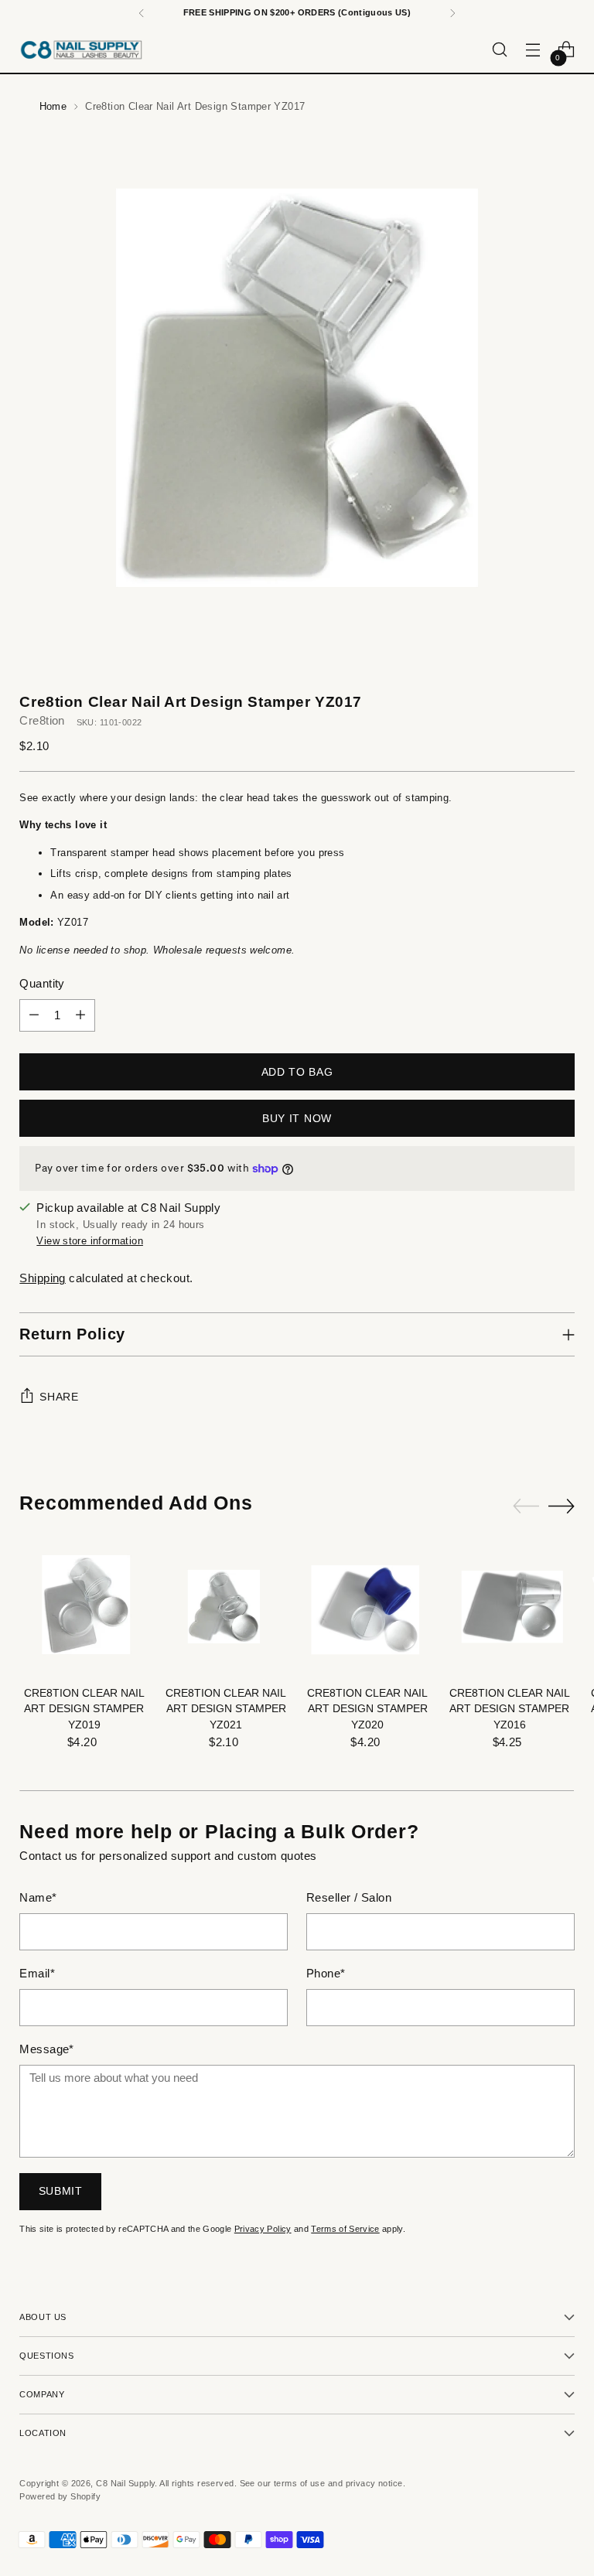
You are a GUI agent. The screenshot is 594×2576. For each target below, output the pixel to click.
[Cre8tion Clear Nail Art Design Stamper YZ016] (509, 1608)
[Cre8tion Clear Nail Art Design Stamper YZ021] (226, 1608)
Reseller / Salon (349, 1898)
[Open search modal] (500, 50)
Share (59, 1397)
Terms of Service (345, 2229)
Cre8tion (42, 721)
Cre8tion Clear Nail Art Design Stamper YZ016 (510, 1709)
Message (47, 2049)
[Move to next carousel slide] (562, 1506)
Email (37, 1974)
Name (38, 1898)
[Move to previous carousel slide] (526, 1506)
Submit (61, 2191)
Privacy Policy (263, 2229)
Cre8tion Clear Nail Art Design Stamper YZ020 (367, 1709)
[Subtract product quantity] (34, 1015)
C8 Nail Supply (125, 2483)
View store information (90, 1241)
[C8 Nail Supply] (81, 49)
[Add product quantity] (80, 1015)
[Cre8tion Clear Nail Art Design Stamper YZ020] (368, 1608)
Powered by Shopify (60, 2496)
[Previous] (142, 13)
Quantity (42, 984)
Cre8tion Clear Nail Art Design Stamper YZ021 (226, 1709)
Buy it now (297, 1119)
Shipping (43, 1278)
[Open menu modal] (533, 50)
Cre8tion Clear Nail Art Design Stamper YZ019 (84, 1709)
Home (53, 106)
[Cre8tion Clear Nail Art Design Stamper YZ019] (84, 1608)
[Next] (452, 13)
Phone (326, 1974)
